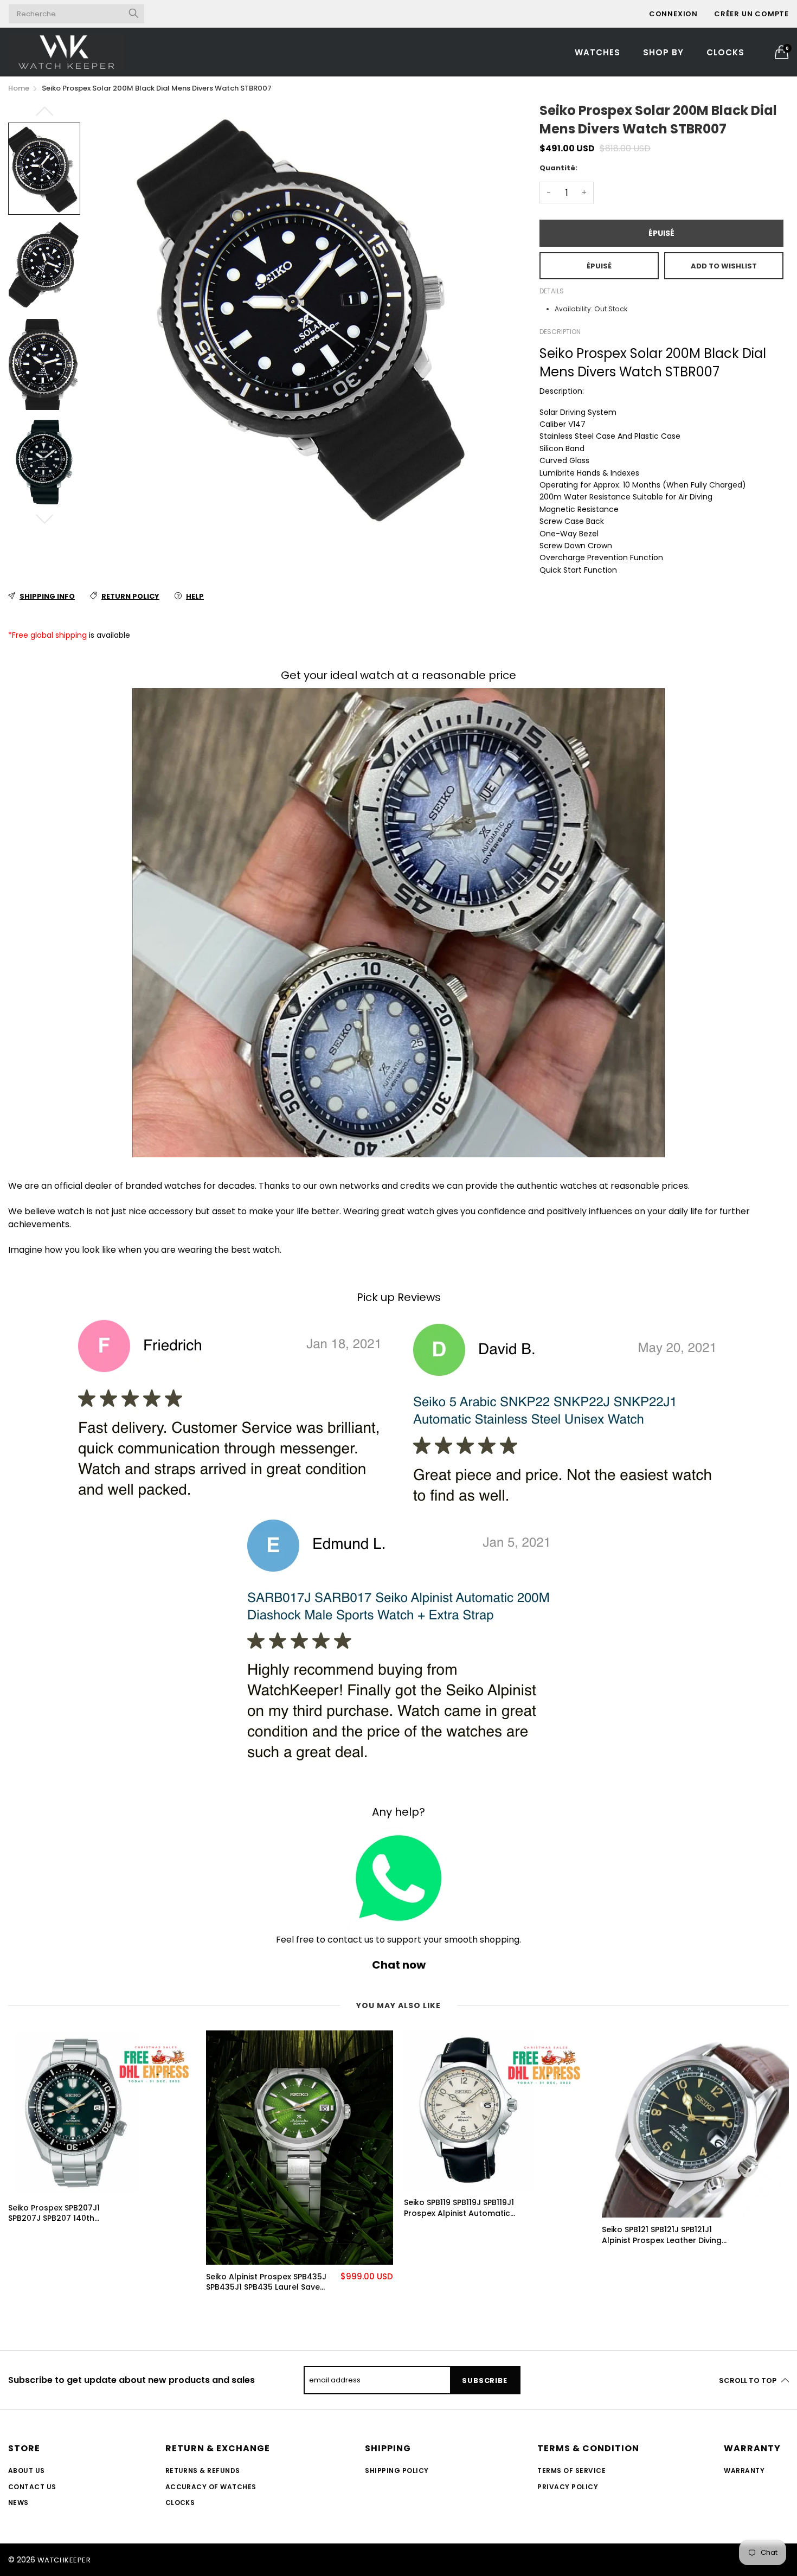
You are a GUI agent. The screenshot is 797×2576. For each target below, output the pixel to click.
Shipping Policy (397, 2471)
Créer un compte (751, 14)
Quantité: (558, 168)
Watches (597, 52)
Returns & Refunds (203, 2471)
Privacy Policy (568, 2487)
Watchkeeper (64, 2560)
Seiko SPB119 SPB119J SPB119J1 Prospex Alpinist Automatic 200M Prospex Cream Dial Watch (459, 2208)
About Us (27, 2471)
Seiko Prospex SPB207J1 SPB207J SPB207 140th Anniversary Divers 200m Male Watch (67, 2213)
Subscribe (484, 2380)
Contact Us (32, 2487)
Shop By (663, 52)
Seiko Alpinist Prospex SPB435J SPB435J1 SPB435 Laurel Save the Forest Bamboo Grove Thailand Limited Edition (266, 2282)
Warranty (744, 2471)
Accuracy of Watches (211, 2487)
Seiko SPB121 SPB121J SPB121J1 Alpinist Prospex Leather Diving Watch (662, 2235)
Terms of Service (571, 2471)
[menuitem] (597, 52)
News (18, 2503)
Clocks (725, 52)
